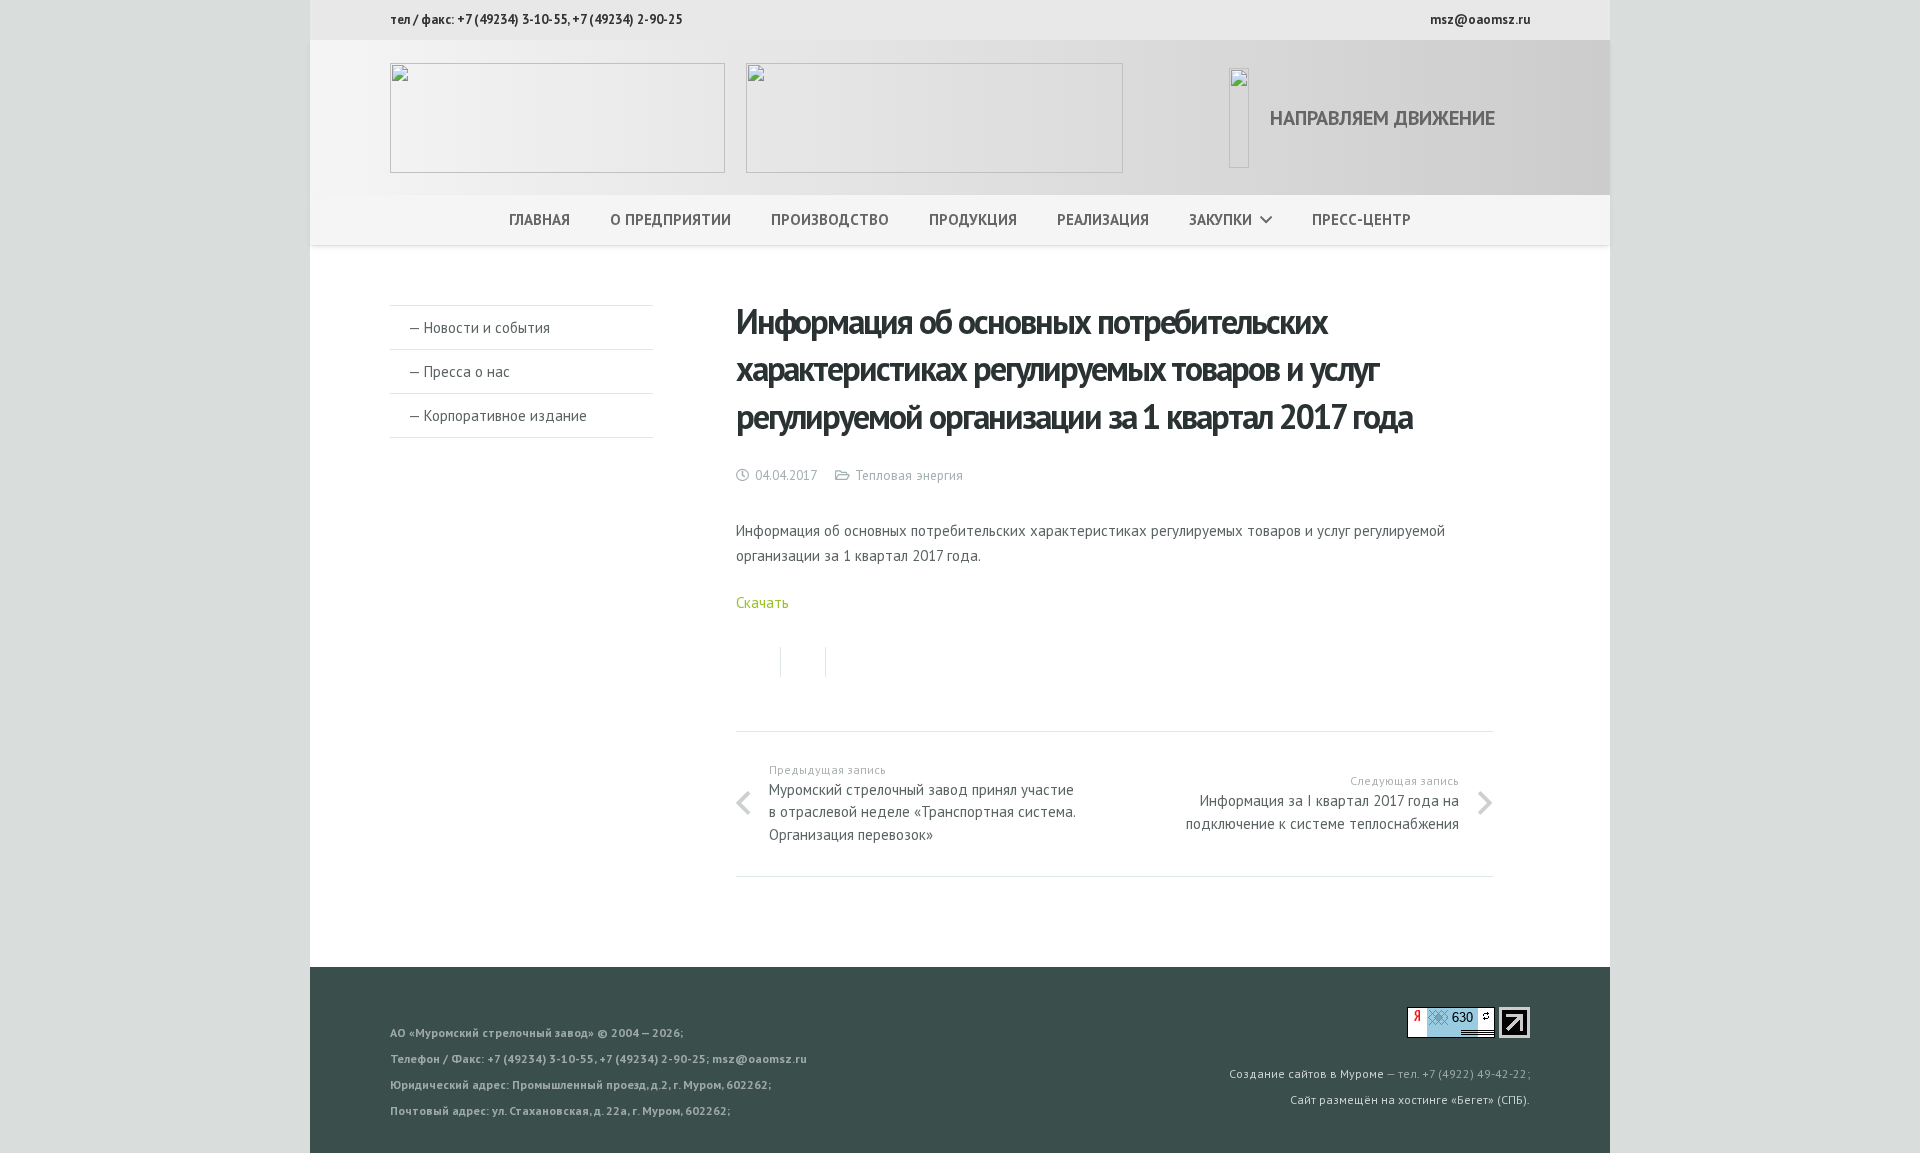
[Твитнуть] (803, 662)
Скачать (762, 602)
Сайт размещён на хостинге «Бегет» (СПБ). (1410, 1099)
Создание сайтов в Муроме (1306, 1073)
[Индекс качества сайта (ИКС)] (1451, 1032)
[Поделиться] (758, 662)
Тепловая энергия (909, 475)
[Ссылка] (557, 118)
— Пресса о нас (459, 371)
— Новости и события (479, 327)
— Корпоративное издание (497, 415)
